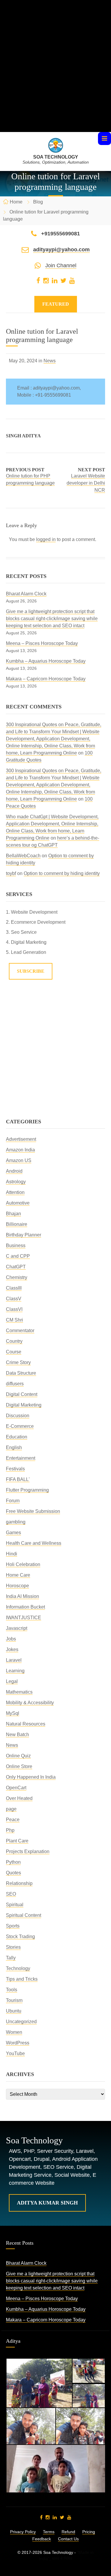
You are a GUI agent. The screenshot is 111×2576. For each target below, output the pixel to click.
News (50, 361)
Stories (13, 1947)
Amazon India (20, 1150)
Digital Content (22, 1394)
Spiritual (15, 1905)
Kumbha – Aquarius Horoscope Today (46, 661)
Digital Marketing (24, 1405)
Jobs (11, 1639)
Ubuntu (14, 2011)
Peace (13, 1820)
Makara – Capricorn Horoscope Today (46, 679)
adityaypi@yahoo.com (61, 250)
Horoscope (17, 1586)
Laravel (14, 1660)
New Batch (17, 1735)
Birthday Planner (24, 1235)
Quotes (13, 1873)
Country (14, 1341)
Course (14, 1352)
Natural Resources (26, 1724)
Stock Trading (20, 1937)
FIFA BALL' (18, 1479)
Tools (12, 1990)
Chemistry (17, 1277)
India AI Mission (22, 1596)
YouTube (15, 2053)
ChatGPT (16, 1267)
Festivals (15, 1469)
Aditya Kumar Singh (47, 2203)
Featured (56, 304)
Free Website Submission (33, 1511)
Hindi (12, 1554)
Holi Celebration (23, 1564)
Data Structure (21, 1373)
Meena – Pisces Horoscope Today (42, 643)
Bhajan (13, 1214)
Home (16, 202)
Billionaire (17, 1224)
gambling (16, 1522)
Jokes (12, 1649)
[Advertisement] (55, 77)
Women (14, 2032)
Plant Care (17, 1841)
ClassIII (14, 1288)
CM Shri (15, 1320)
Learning (15, 1671)
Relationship (19, 1883)
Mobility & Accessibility (30, 1703)
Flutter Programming (27, 1490)
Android (14, 1171)
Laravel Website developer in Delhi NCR (86, 483)
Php (10, 1830)
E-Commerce (20, 1426)
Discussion (18, 1416)
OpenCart (16, 1788)
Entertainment (21, 1458)
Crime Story (18, 1362)
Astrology (16, 1182)
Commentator (20, 1331)
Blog (38, 202)
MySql (13, 1713)
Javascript (17, 1628)
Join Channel (61, 265)
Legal (12, 1681)
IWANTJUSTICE (24, 1618)
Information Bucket (25, 1607)
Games (13, 1533)
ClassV (14, 1299)
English (14, 1447)
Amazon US (19, 1160)
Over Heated (19, 1798)
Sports (13, 1926)
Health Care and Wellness (34, 1543)
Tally (11, 1958)
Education (17, 1437)
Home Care (18, 1575)
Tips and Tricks (22, 1979)
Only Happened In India (31, 1777)
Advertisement (21, 1139)
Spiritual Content (24, 1915)
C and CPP (18, 1256)
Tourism (14, 2000)
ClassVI (14, 1309)
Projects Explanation (28, 1851)
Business (16, 1245)
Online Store (19, 1766)
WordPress (18, 2043)
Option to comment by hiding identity (62, 873)
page (11, 1809)
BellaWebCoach (23, 856)
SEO (11, 1894)
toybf (11, 873)
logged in (46, 539)
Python (13, 1862)
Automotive (18, 1203)
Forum (13, 1501)
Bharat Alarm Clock (26, 594)
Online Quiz (18, 1756)
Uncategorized (21, 2022)
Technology (18, 1968)
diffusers (15, 1384)
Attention (15, 1192)
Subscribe (31, 971)
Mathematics (19, 1692)
